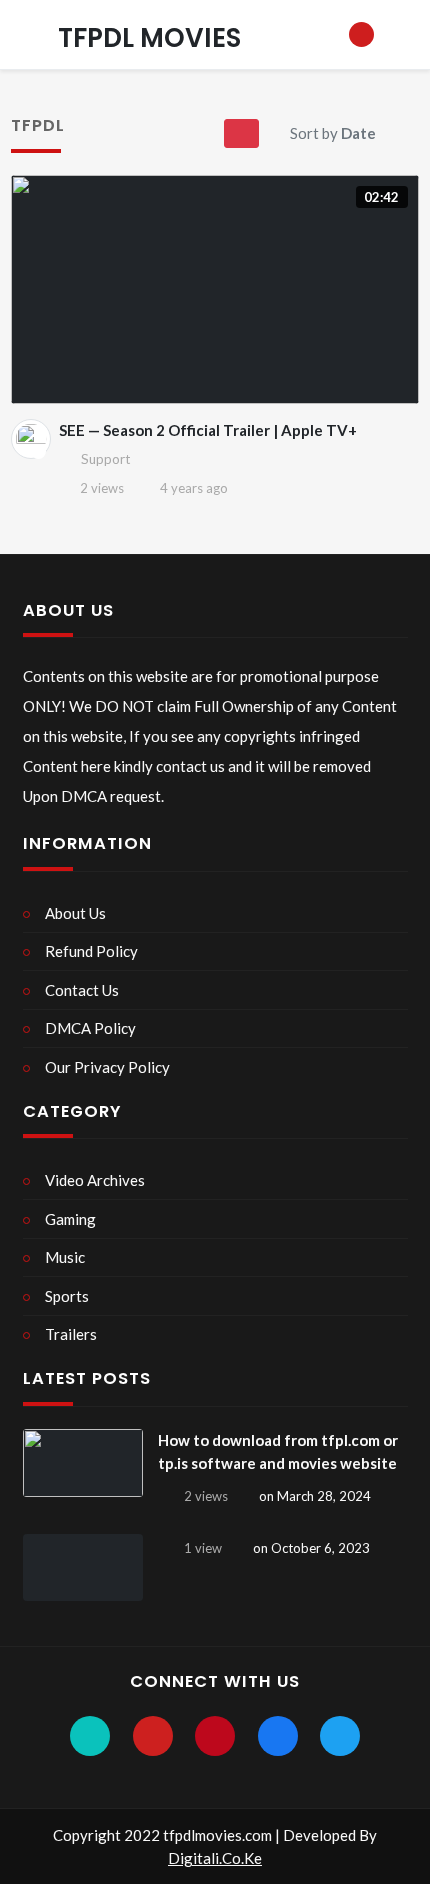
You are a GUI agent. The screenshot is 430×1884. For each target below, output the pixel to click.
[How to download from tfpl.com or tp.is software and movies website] (83, 1463)
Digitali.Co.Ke (215, 1858)
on (315, 1496)
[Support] (31, 439)
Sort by (333, 133)
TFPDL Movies (149, 37)
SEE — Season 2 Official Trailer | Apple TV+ (208, 430)
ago (194, 488)
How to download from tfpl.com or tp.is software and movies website (278, 1451)
